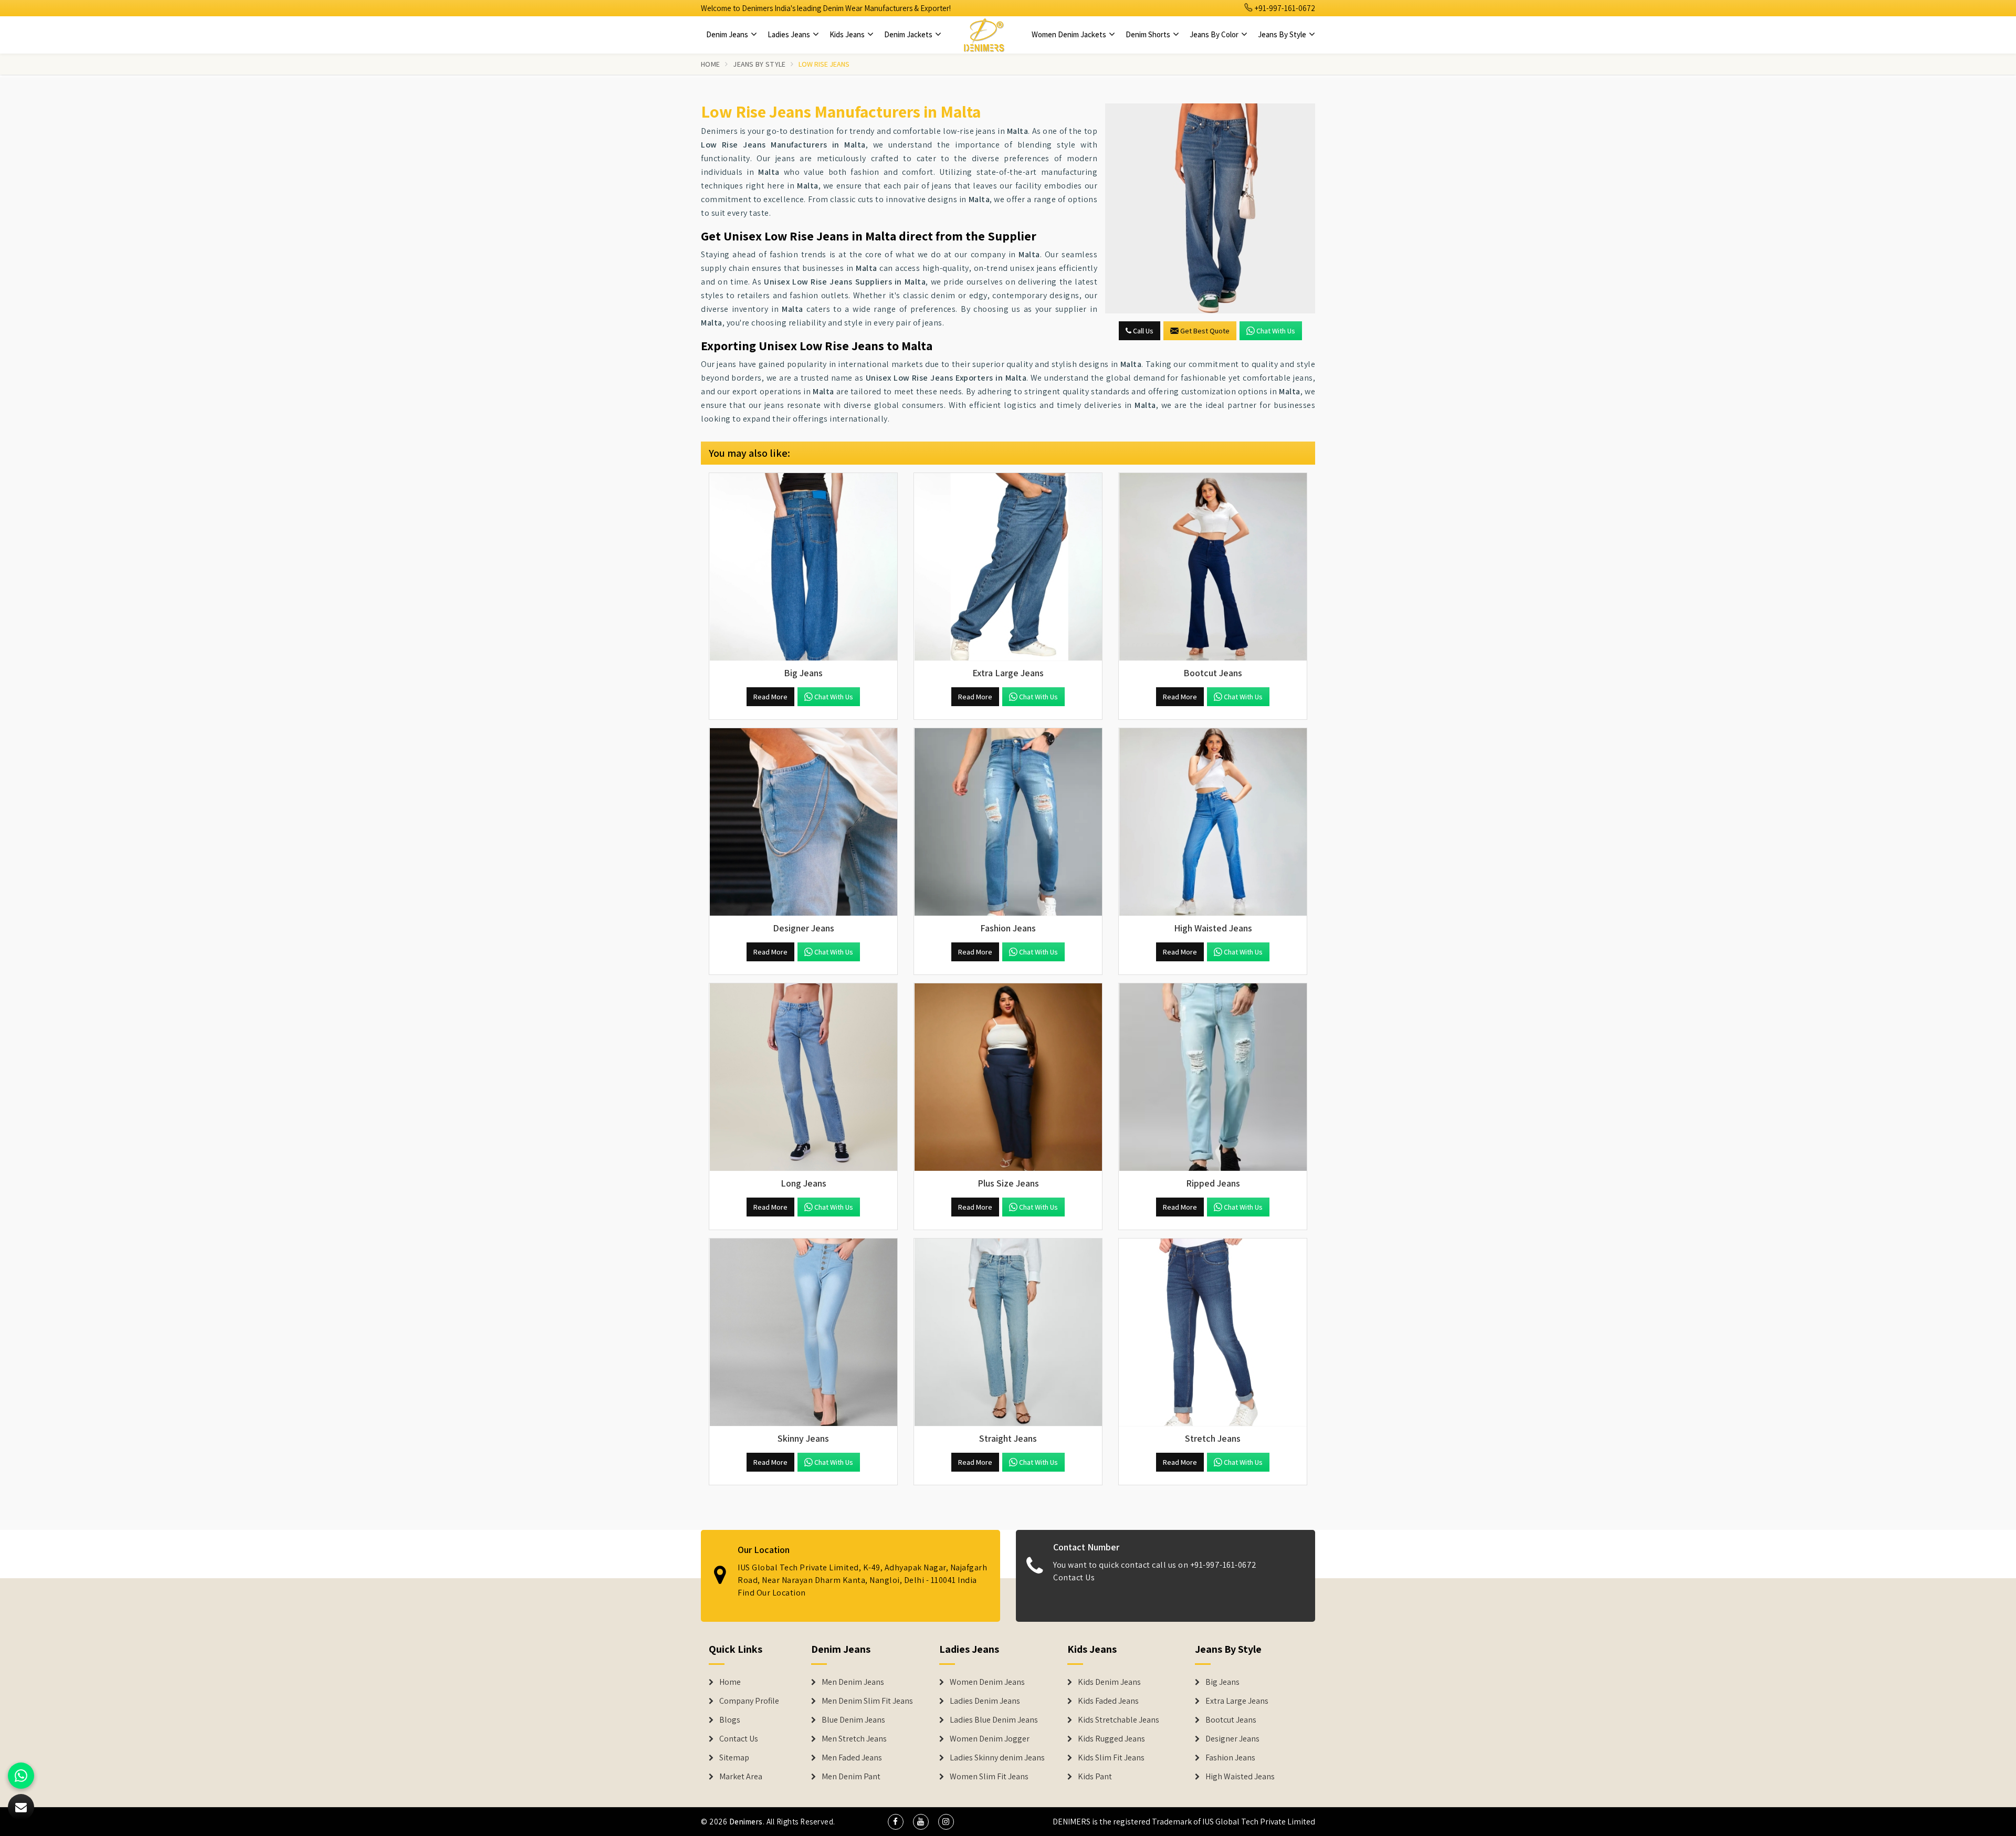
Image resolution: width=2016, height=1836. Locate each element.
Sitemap (734, 1758)
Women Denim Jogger (990, 1739)
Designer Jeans (1232, 1739)
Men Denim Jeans (853, 1682)
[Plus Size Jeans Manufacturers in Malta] (1008, 1077)
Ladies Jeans (790, 34)
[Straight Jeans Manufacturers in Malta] (1008, 1333)
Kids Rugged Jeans (1111, 1739)
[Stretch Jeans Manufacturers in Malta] (1213, 1333)
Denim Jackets (909, 34)
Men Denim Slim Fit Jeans (867, 1701)
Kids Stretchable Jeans (1119, 1720)
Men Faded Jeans (852, 1758)
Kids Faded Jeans (1108, 1701)
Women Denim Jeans (987, 1682)
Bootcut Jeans (1231, 1720)
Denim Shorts (1149, 34)
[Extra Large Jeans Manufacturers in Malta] (1008, 567)
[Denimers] (984, 35)
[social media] (896, 1822)
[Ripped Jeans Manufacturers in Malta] (1213, 1077)
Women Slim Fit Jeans (989, 1777)
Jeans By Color (1215, 34)
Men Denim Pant (851, 1777)
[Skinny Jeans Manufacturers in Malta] (803, 1333)
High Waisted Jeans (1240, 1777)
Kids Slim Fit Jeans (1111, 1758)
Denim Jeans (728, 34)
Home (710, 64)
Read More (770, 697)
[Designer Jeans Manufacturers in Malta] (803, 822)
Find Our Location (772, 1593)
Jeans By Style (1283, 34)
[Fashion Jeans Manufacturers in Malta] (1008, 822)
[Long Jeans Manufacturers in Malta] (803, 1077)
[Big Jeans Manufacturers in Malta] (803, 567)
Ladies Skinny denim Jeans (997, 1758)
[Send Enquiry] (1210, 208)
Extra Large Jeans (1237, 1701)
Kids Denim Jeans (1109, 1682)
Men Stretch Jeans (854, 1739)
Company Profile (749, 1701)
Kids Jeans (848, 34)
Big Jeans (1222, 1682)
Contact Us (1074, 1577)
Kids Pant (1095, 1777)
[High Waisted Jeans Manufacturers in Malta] (1213, 822)
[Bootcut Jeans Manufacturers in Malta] (1213, 567)
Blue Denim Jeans (853, 1720)
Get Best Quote (1205, 331)
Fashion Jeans (1230, 1758)
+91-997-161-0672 (1284, 8)
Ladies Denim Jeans (985, 1701)
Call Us (1142, 331)
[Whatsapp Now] (21, 1776)
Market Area (741, 1777)
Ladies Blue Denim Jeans (994, 1720)
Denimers (746, 1822)
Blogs (730, 1720)
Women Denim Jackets (1070, 34)
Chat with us (1276, 331)
